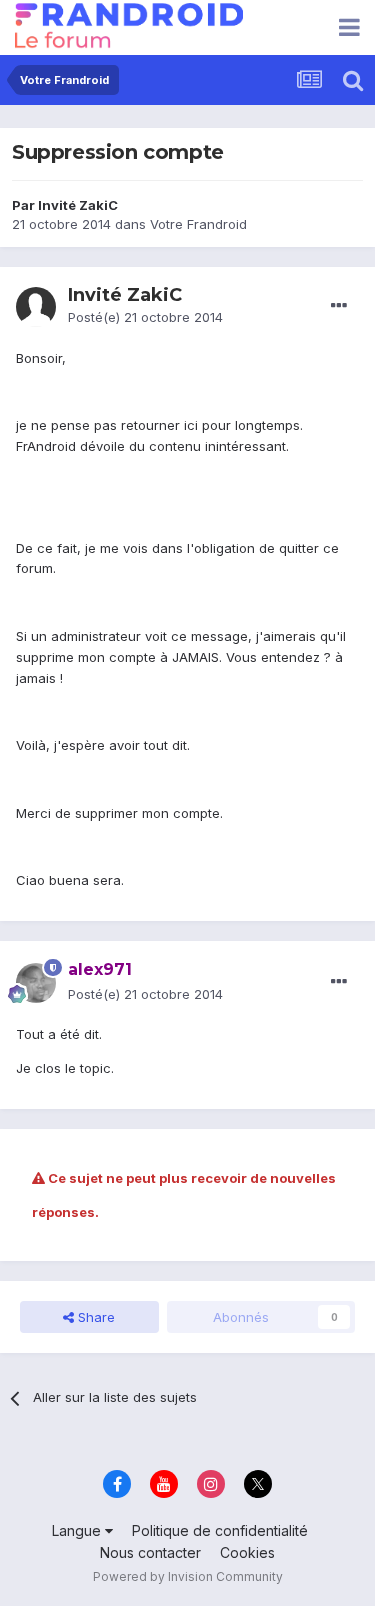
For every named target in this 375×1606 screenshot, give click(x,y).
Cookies (247, 1552)
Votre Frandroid (198, 224)
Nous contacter (150, 1552)
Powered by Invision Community (188, 1576)
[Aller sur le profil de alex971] (36, 983)
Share (94, 1317)
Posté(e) (145, 317)
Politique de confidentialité (220, 1530)
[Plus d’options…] (339, 306)
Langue (78, 1530)
